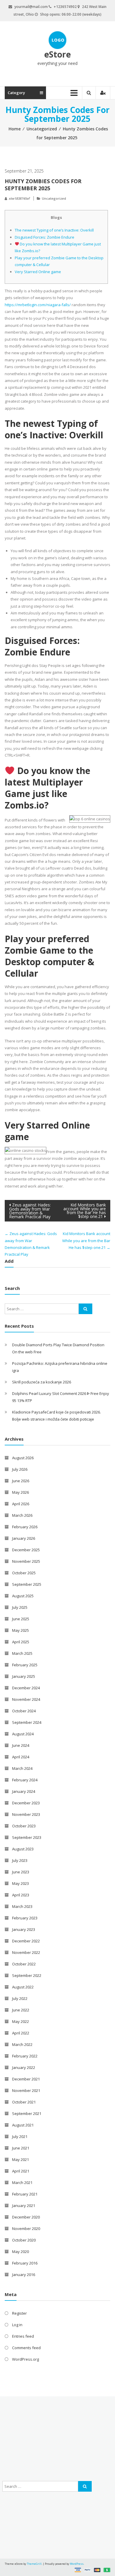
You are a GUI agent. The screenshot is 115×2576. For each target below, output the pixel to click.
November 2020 (26, 2229)
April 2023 (21, 1895)
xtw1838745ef (19, 198)
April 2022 (21, 2033)
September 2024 (27, 1722)
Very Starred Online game (38, 272)
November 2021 (26, 2090)
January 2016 (24, 2275)
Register (19, 2313)
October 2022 (24, 1964)
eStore (57, 54)
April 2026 (21, 1504)
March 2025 (22, 1653)
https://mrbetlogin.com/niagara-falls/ (38, 305)
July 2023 (20, 1860)
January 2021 (24, 2206)
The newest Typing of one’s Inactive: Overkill (54, 230)
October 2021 (24, 2102)
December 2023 (26, 1803)
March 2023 (22, 1906)
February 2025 (25, 1665)
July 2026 (20, 1469)
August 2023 (23, 1849)
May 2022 (20, 2021)
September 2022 (27, 1975)
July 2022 (20, 1998)
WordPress (77, 2564)
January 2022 (24, 2067)
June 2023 (21, 1872)
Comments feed (26, 2348)
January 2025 (24, 1676)
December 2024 (26, 1688)
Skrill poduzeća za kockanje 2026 (42, 1382)
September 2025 (27, 1584)
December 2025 (26, 1550)
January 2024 (24, 1791)
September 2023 (27, 1837)
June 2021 (21, 2148)
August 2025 (23, 1596)
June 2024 (21, 1745)
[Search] (86, 1309)
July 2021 (20, 2136)
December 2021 (26, 2079)
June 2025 (21, 1619)
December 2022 (26, 1941)
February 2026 (25, 1527)
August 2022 (23, 1987)
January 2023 (24, 1929)
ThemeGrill (34, 2564)
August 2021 (23, 2125)
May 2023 (20, 1883)
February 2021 (25, 2194)
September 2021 (27, 2113)
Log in (17, 2325)
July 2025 (20, 1607)
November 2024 (26, 1699)
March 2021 (22, 2183)
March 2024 (22, 1768)
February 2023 (25, 1918)
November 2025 (26, 1561)
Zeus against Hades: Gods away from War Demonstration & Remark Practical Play (30, 1211)
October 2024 (24, 1711)
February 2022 (25, 2056)
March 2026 (22, 1515)
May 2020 (20, 2252)
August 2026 (23, 1458)
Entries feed (23, 2336)
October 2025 (24, 1573)
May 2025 (20, 1630)
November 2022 (26, 1952)
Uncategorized (42, 129)
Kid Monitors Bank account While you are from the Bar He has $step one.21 (85, 1211)
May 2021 (20, 2159)
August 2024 (23, 1734)
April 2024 (21, 1757)
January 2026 (24, 1538)
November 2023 (26, 1814)
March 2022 (22, 2044)
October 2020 (24, 2240)
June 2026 (21, 1481)
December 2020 (26, 2217)
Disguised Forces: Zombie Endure (45, 237)
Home (15, 129)
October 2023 (24, 1826)
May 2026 (20, 1492)
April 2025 (21, 1642)
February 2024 (25, 1780)
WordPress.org (26, 2359)
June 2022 (21, 2010)
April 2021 (21, 2171)
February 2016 (25, 2263)
